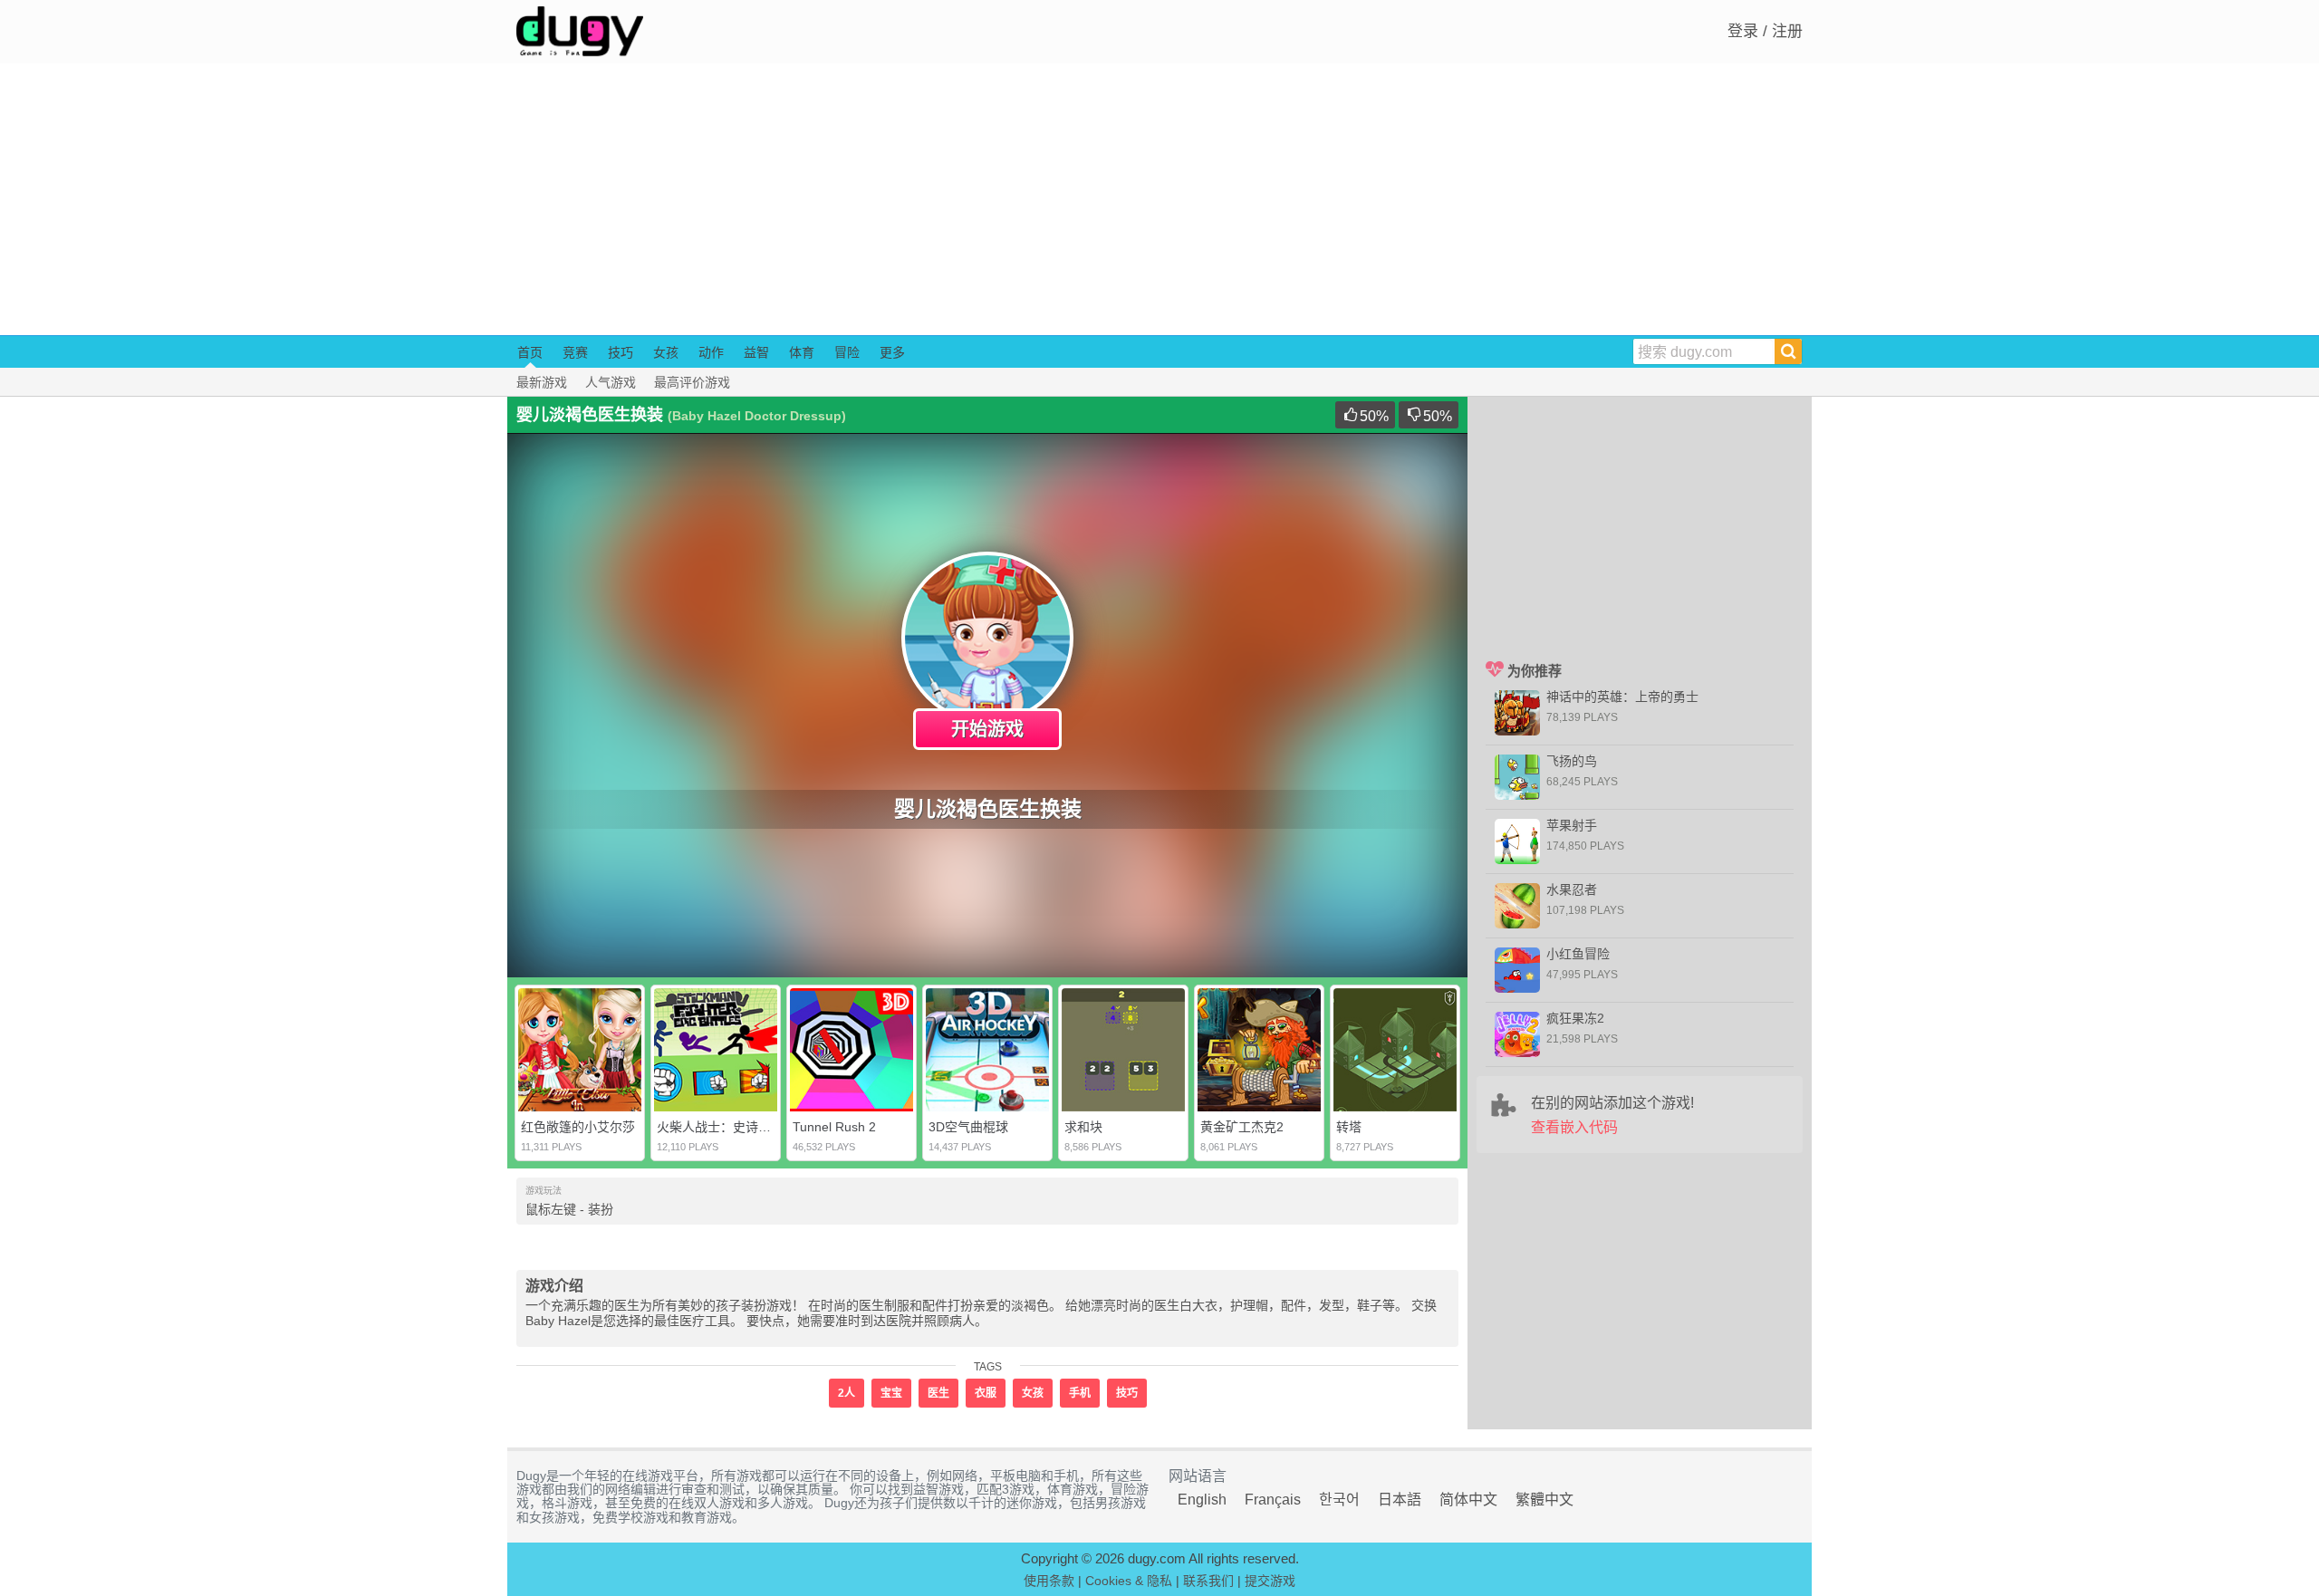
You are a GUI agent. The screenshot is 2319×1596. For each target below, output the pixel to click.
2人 (847, 1393)
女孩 (666, 352)
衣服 (986, 1393)
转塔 (1349, 1127)
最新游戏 (542, 382)
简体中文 (1468, 1500)
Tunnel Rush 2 (834, 1127)
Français (1273, 1500)
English (1202, 1500)
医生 (938, 1393)
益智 (756, 352)
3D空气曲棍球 (968, 1127)
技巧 (621, 352)
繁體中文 (1544, 1500)
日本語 (1400, 1500)
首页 (530, 352)
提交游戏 (1270, 1581)
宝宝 (891, 1393)
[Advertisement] (1159, 199)
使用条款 (1049, 1581)
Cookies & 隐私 (1129, 1581)
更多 (892, 352)
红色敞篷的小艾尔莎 (578, 1127)
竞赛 (575, 352)
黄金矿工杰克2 (1242, 1127)
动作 (711, 352)
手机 (1080, 1393)
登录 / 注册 (1765, 31)
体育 (802, 352)
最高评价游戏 (692, 382)
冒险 (847, 352)
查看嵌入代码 (1574, 1127)
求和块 (1083, 1127)
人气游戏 (611, 382)
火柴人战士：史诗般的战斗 (733, 1127)
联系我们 (1208, 1581)
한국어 (1339, 1500)
